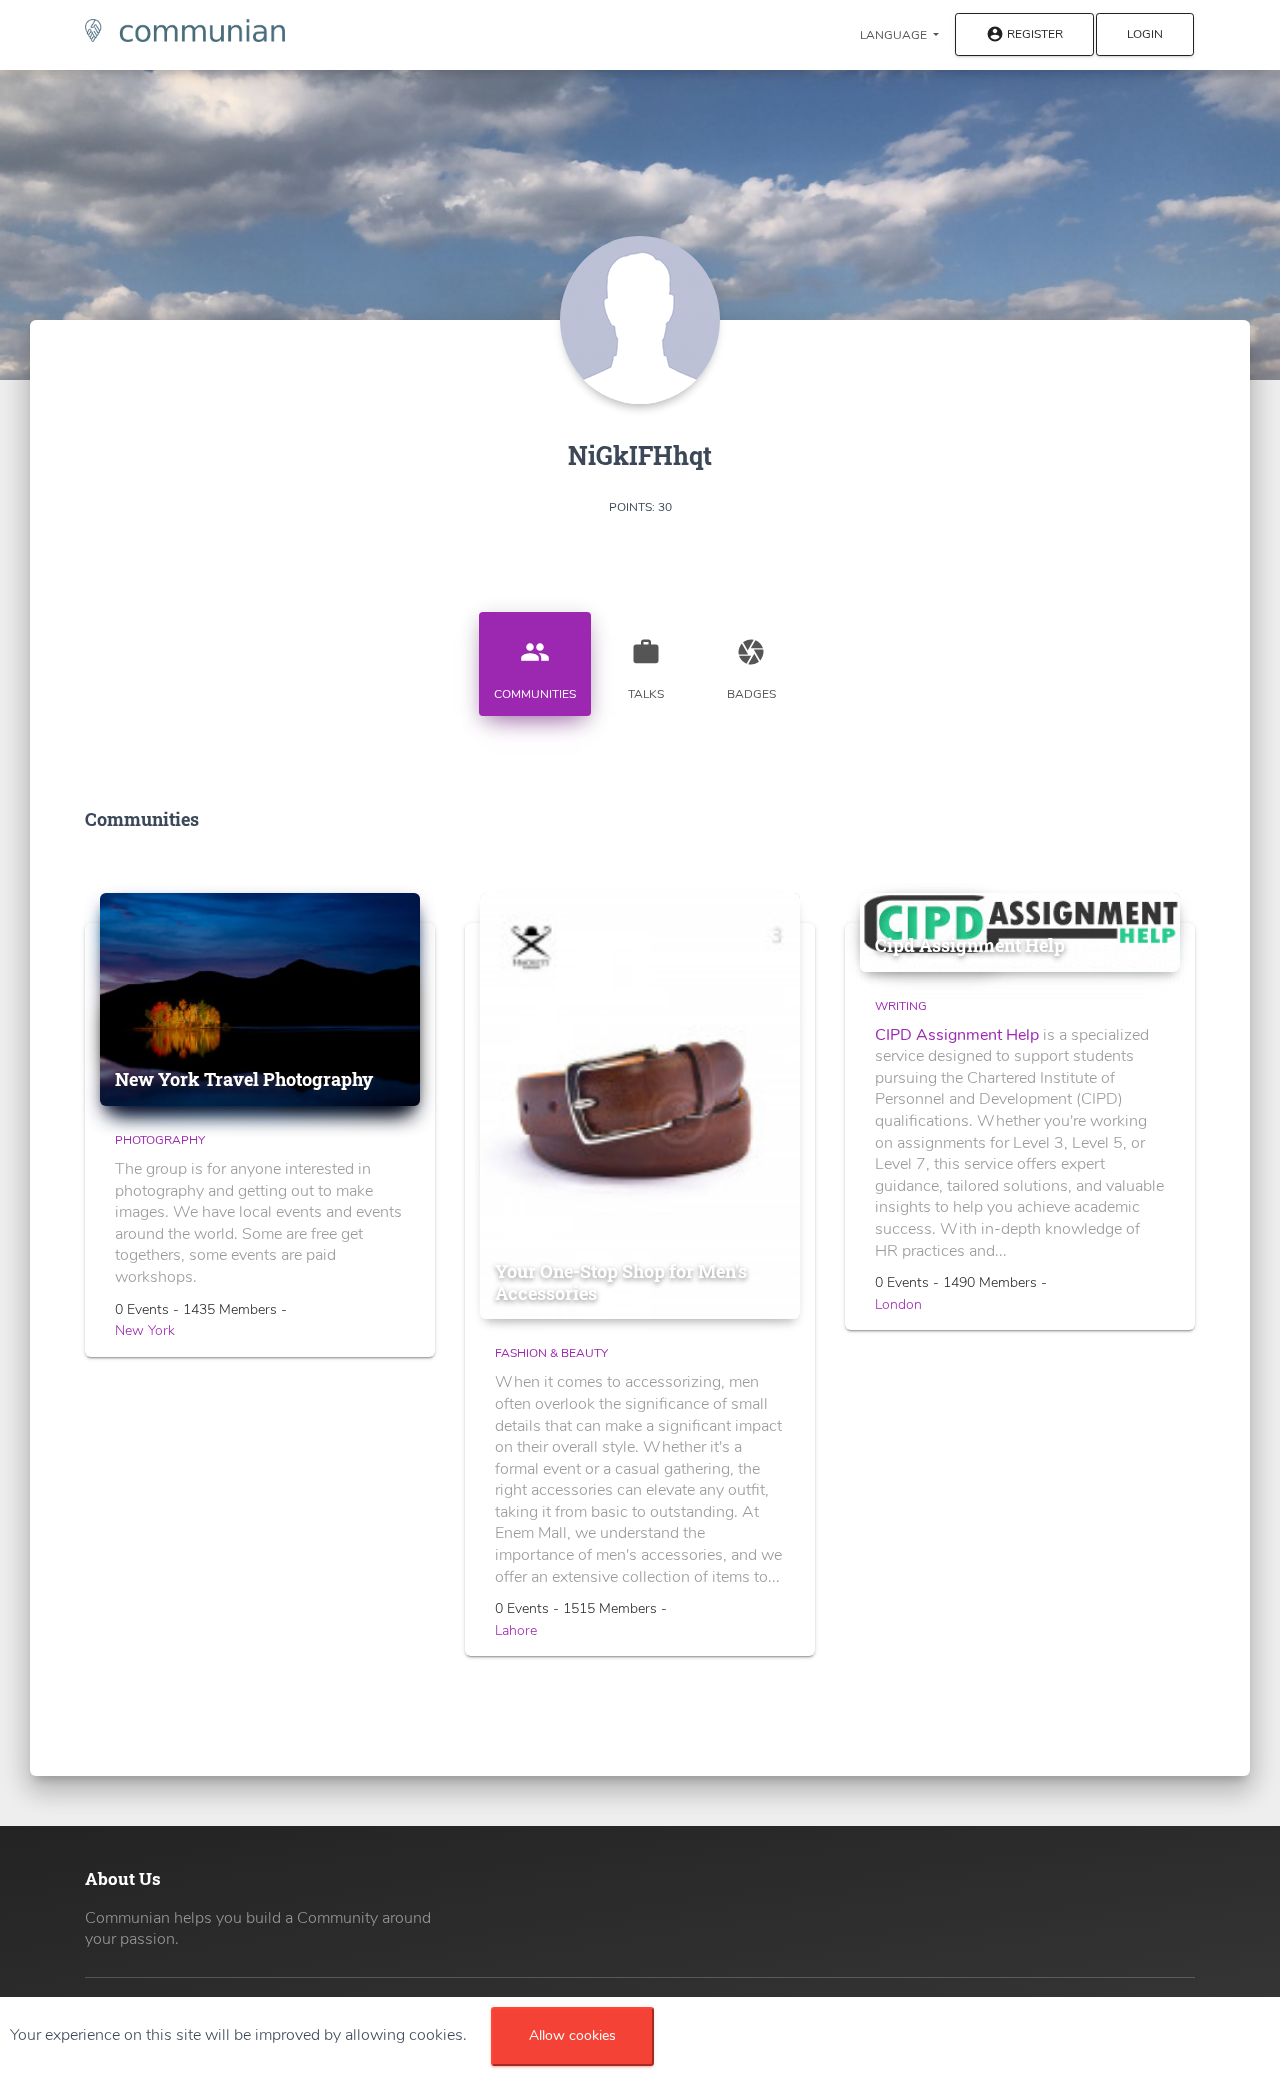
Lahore (516, 1630)
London (898, 1304)
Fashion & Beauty (551, 1353)
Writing (901, 1006)
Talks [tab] (646, 669)
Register (1024, 35)
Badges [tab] (751, 669)
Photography (160, 1140)
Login (1145, 34)
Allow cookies (572, 2035)
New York (145, 1330)
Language (895, 35)
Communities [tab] (535, 669)
